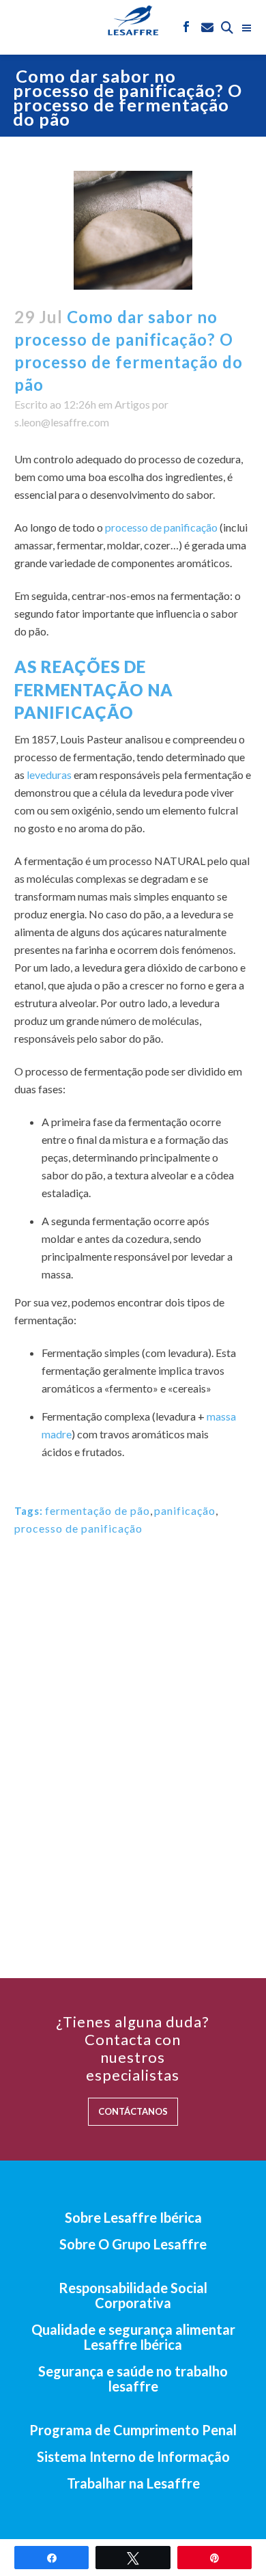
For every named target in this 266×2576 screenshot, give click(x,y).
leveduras (49, 775)
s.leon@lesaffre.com (62, 422)
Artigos (132, 404)
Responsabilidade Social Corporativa (133, 2295)
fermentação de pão (98, 1510)
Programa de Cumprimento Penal (133, 2430)
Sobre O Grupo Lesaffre (133, 2244)
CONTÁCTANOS (133, 2111)
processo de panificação (161, 527)
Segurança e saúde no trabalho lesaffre (133, 2379)
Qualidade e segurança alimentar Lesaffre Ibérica (133, 2337)
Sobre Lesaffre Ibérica (133, 2217)
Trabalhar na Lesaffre (133, 2483)
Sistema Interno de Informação (133, 2456)
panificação (185, 1510)
